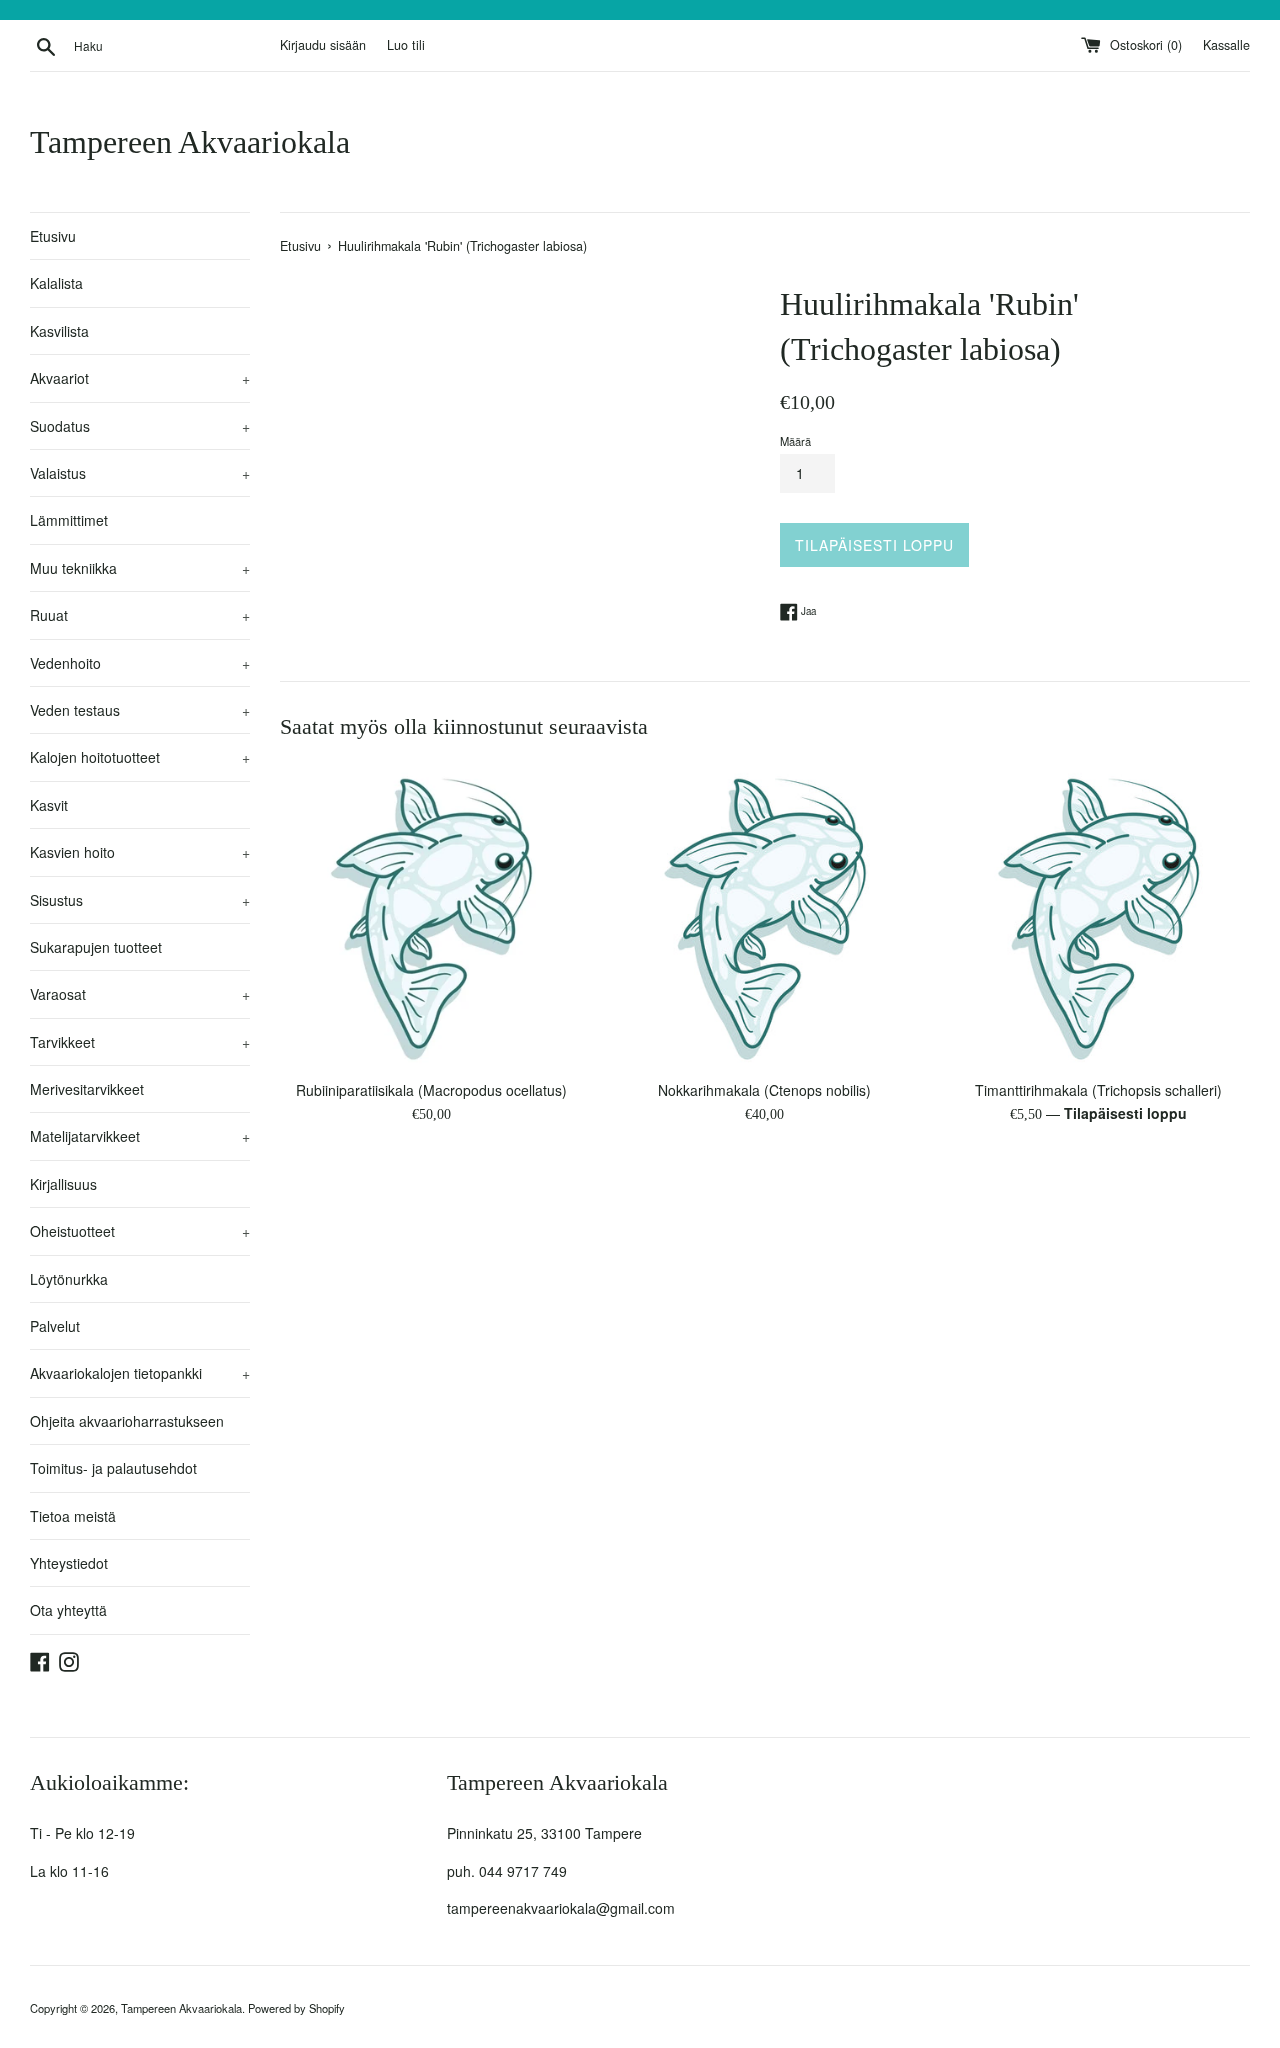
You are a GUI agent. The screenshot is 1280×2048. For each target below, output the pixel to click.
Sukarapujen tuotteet (96, 947)
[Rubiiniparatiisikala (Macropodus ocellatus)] (431, 917)
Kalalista (56, 283)
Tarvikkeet (140, 1042)
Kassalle (1226, 45)
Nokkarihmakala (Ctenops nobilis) (764, 1090)
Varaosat (140, 994)
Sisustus (140, 900)
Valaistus (140, 473)
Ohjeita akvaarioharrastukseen (127, 1421)
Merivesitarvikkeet (87, 1089)
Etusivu (53, 236)
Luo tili (406, 45)
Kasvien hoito (140, 852)
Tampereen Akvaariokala (190, 142)
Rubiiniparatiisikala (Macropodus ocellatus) (431, 1090)
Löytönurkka (69, 1279)
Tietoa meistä (73, 1516)
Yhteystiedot (69, 1563)
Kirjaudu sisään (323, 45)
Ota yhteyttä (68, 1610)
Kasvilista (59, 331)
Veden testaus (140, 710)
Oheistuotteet (140, 1231)
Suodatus (140, 426)
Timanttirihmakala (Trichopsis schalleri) (1098, 1090)
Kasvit (49, 805)
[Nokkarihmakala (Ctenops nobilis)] (764, 917)
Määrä (795, 441)
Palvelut (55, 1326)
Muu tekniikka (140, 568)
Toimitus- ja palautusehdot (113, 1468)
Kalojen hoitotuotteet (140, 757)
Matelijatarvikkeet (140, 1136)
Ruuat (140, 615)
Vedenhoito (140, 663)
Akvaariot (140, 378)
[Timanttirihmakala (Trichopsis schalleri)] (1098, 917)
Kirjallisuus (63, 1184)
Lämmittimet (69, 520)
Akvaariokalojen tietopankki (140, 1373)
